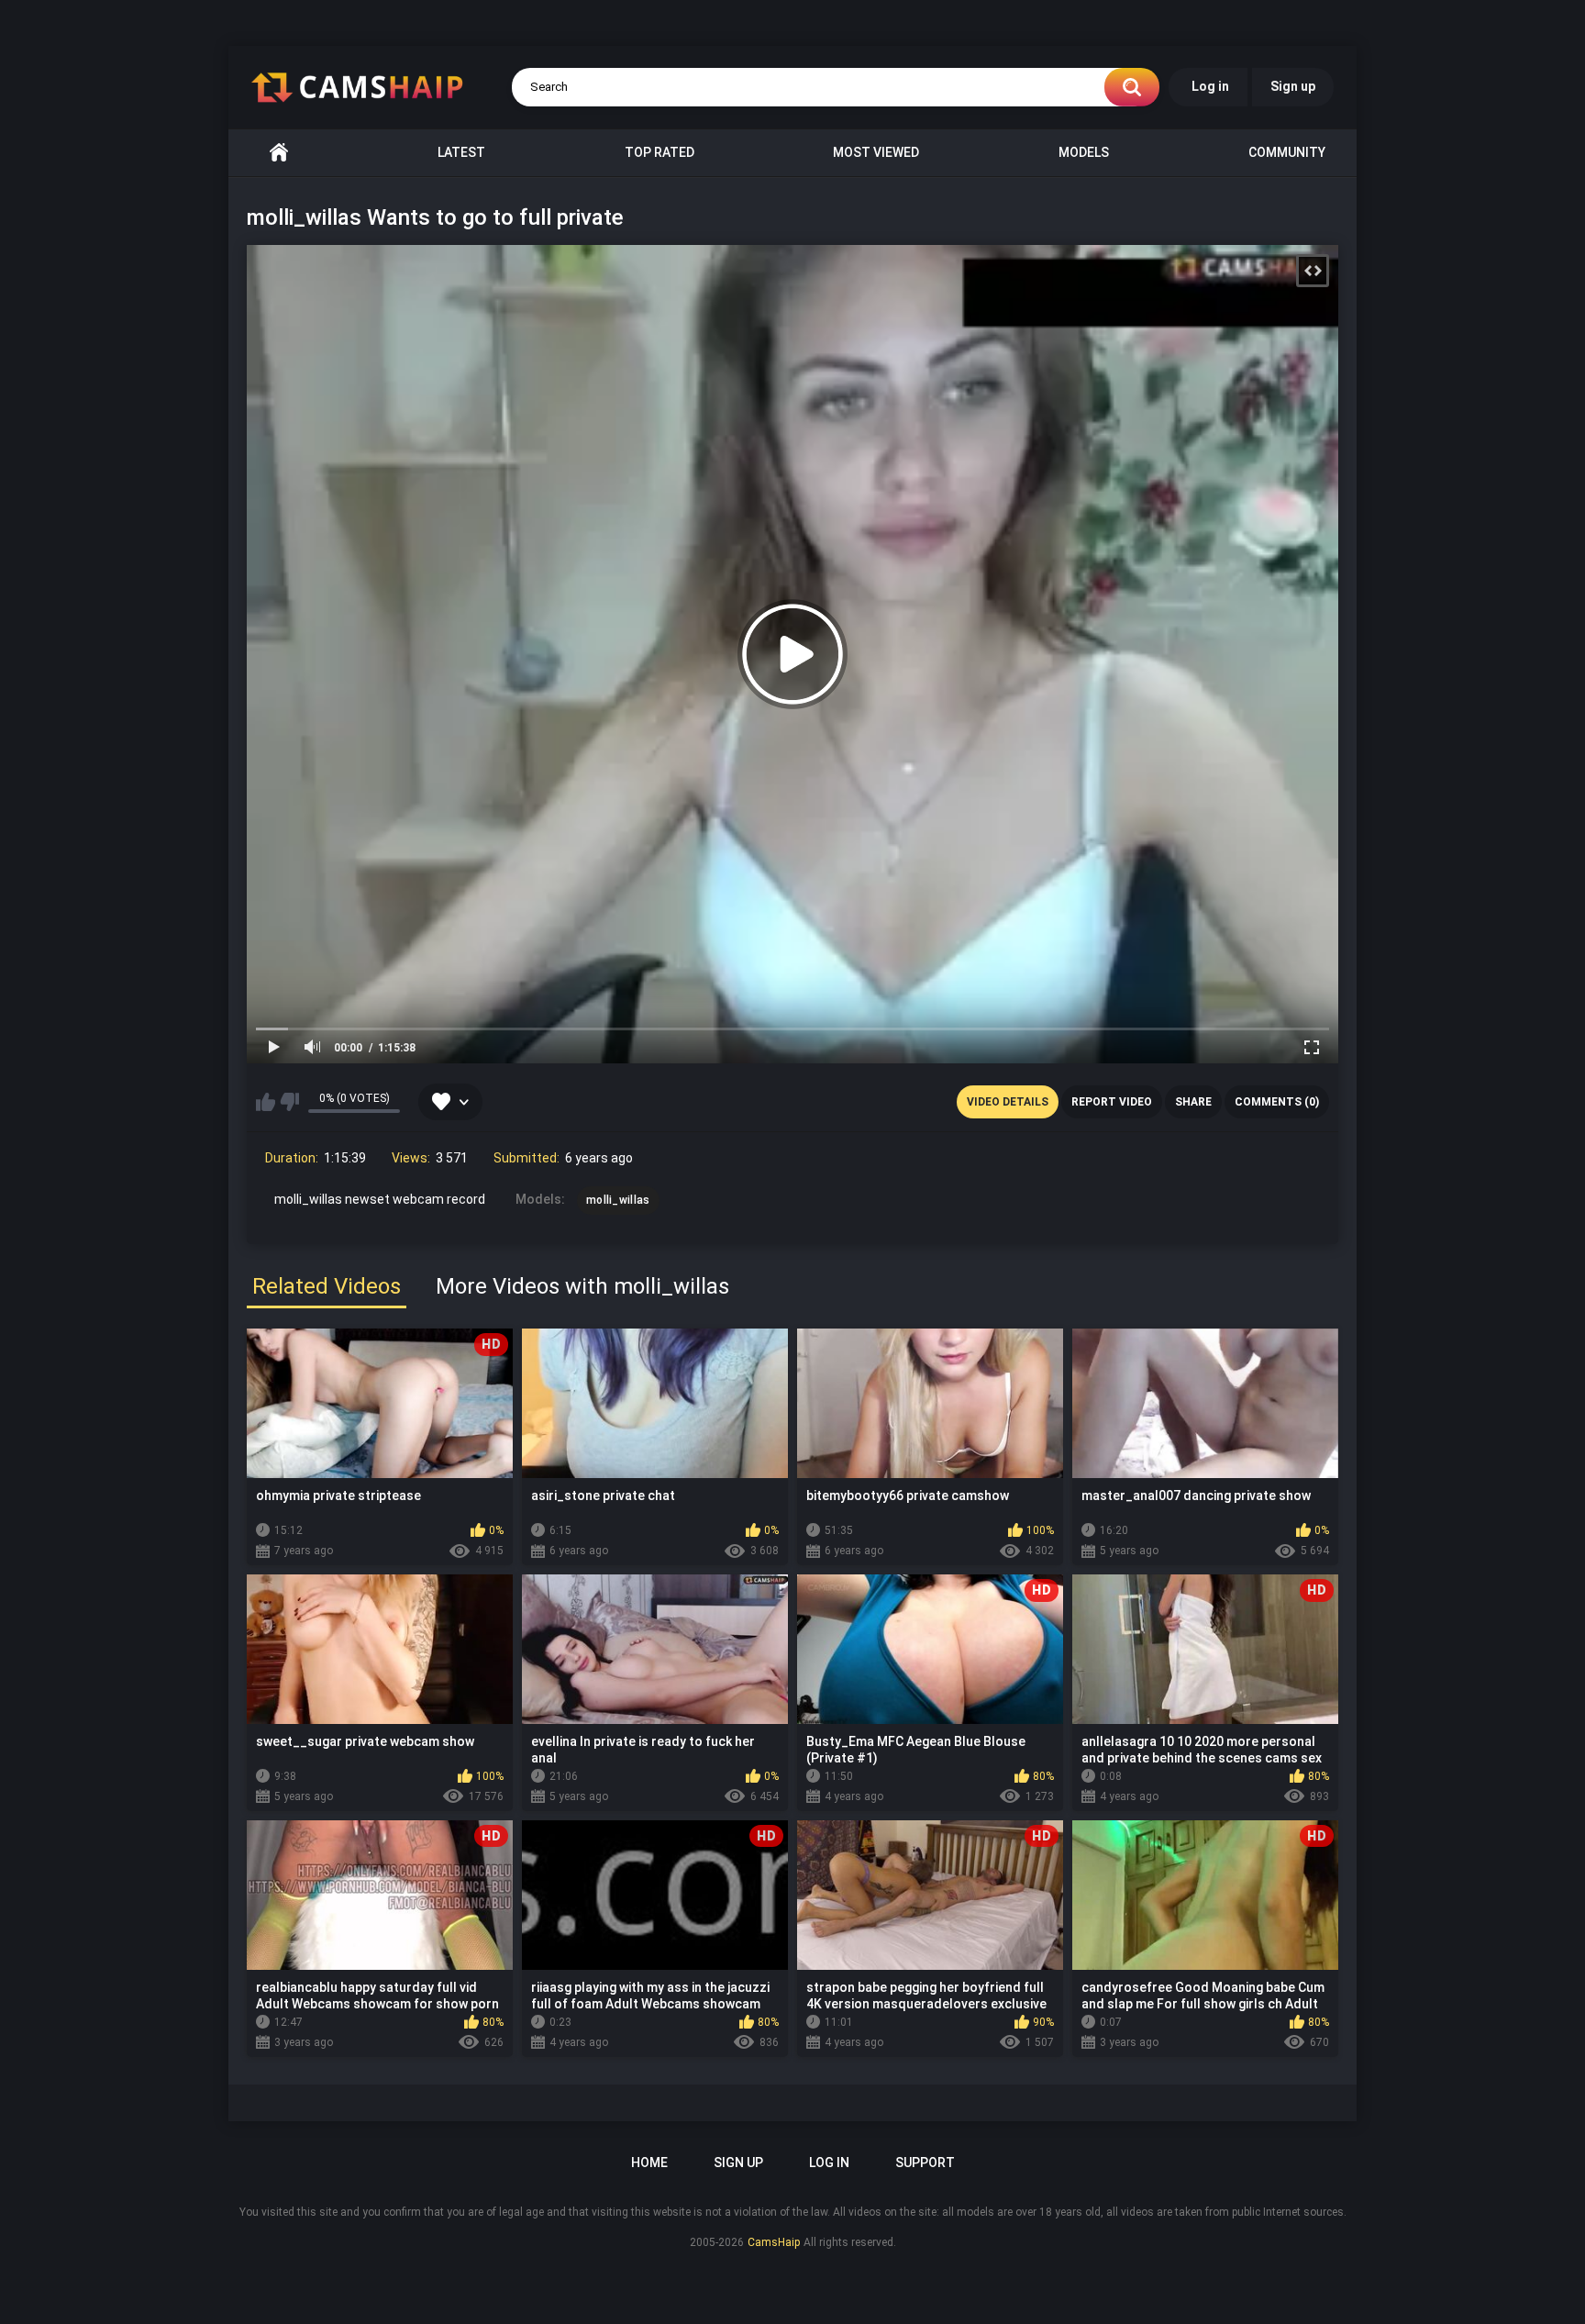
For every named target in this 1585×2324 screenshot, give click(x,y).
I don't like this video (289, 1102)
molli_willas (618, 1200)
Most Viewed (876, 152)
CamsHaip (774, 2242)
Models (1084, 152)
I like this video (266, 1102)
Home (279, 153)
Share (1193, 1102)
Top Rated (659, 152)
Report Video (1112, 1102)
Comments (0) (1277, 1102)
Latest (461, 152)
